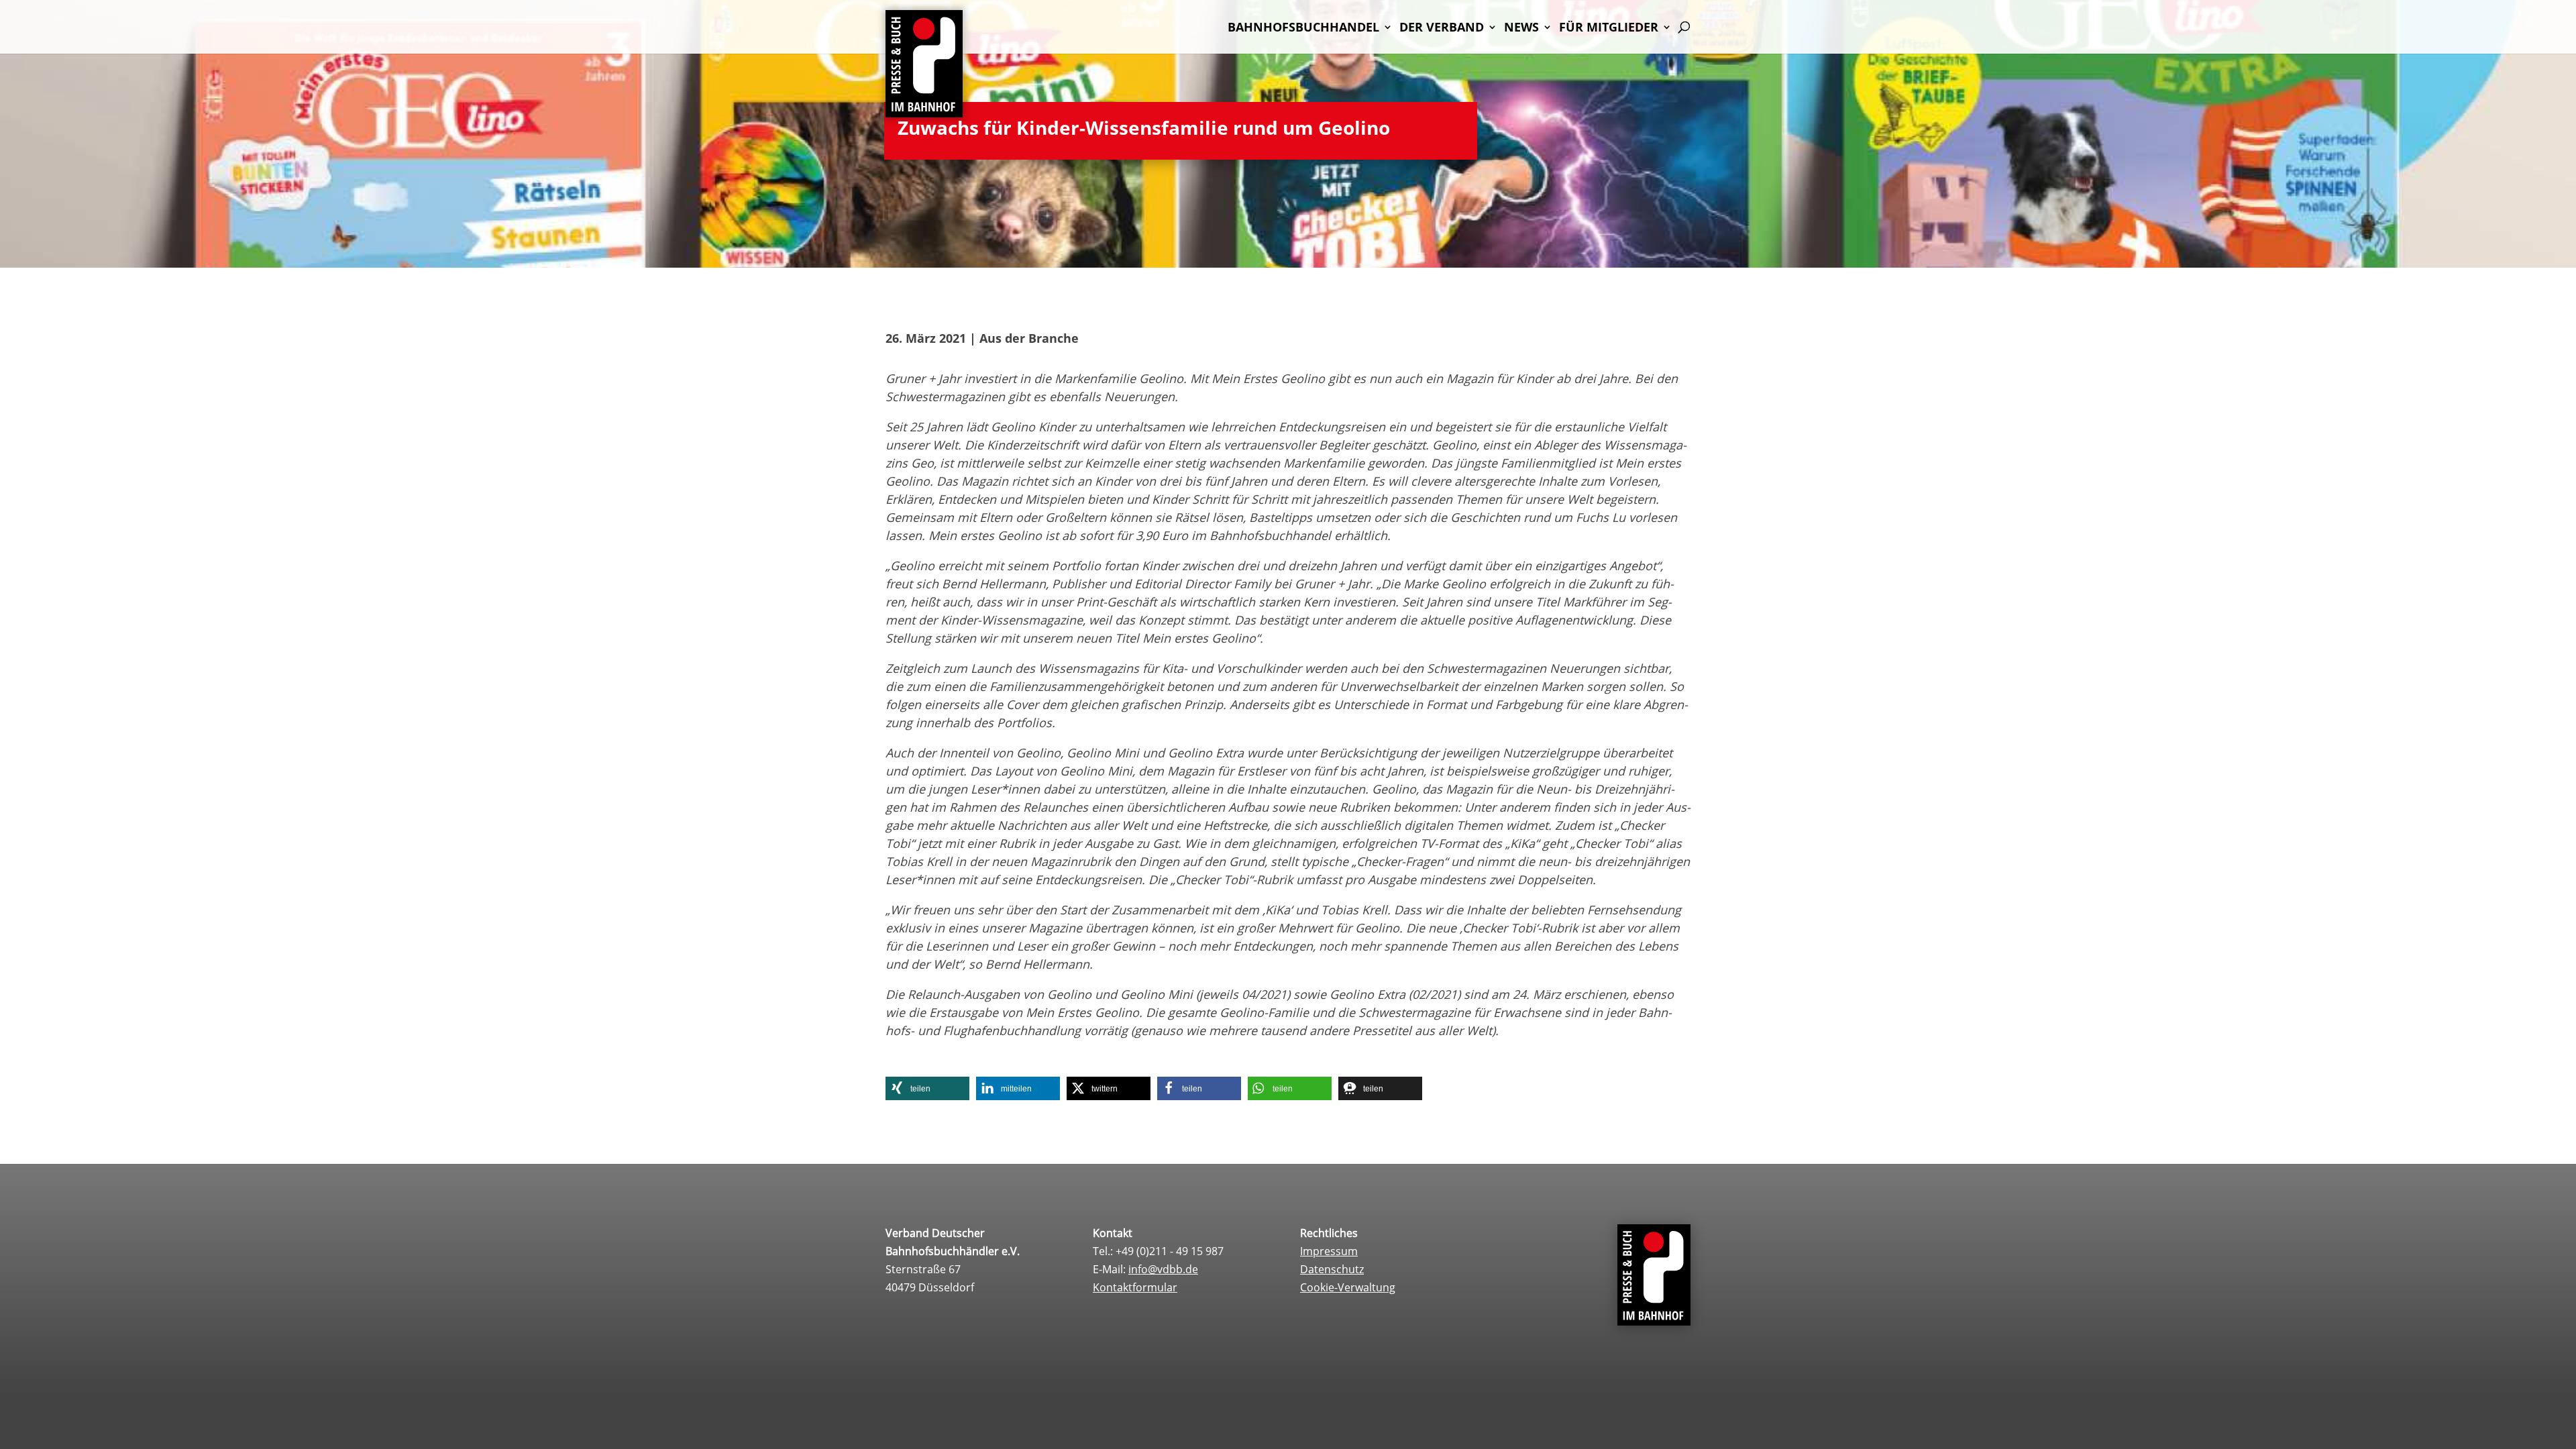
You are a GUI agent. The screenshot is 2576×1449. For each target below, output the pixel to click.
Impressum (1329, 1251)
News (1521, 29)
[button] (927, 1088)
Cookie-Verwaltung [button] (1348, 1287)
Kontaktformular (1135, 1287)
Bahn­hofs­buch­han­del (1303, 29)
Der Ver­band (1442, 29)
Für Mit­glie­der (1609, 29)
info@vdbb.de (1163, 1269)
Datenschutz (1332, 1269)
